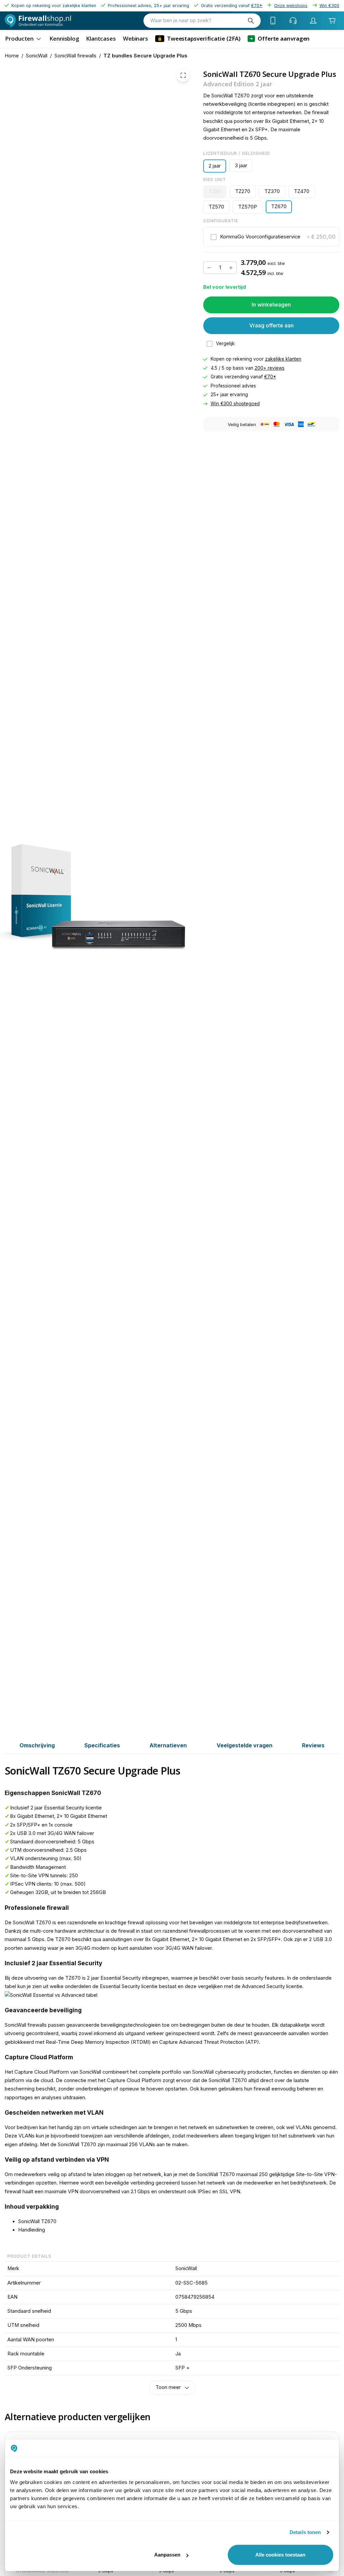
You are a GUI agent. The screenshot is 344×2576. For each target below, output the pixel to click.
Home (12, 56)
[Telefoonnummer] (273, 20)
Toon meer (168, 2387)
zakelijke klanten (283, 359)
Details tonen (305, 2532)
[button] (271, 237)
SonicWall (37, 56)
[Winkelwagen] (332, 20)
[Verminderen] (209, 268)
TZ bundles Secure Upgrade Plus (145, 56)
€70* (270, 377)
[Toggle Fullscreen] (183, 75)
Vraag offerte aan (271, 325)
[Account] (313, 20)
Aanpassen (167, 2555)
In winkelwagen (271, 305)
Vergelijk (225, 343)
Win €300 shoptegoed (235, 404)
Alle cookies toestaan (280, 2555)
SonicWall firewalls (75, 56)
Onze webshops (291, 6)
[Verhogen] (231, 268)
